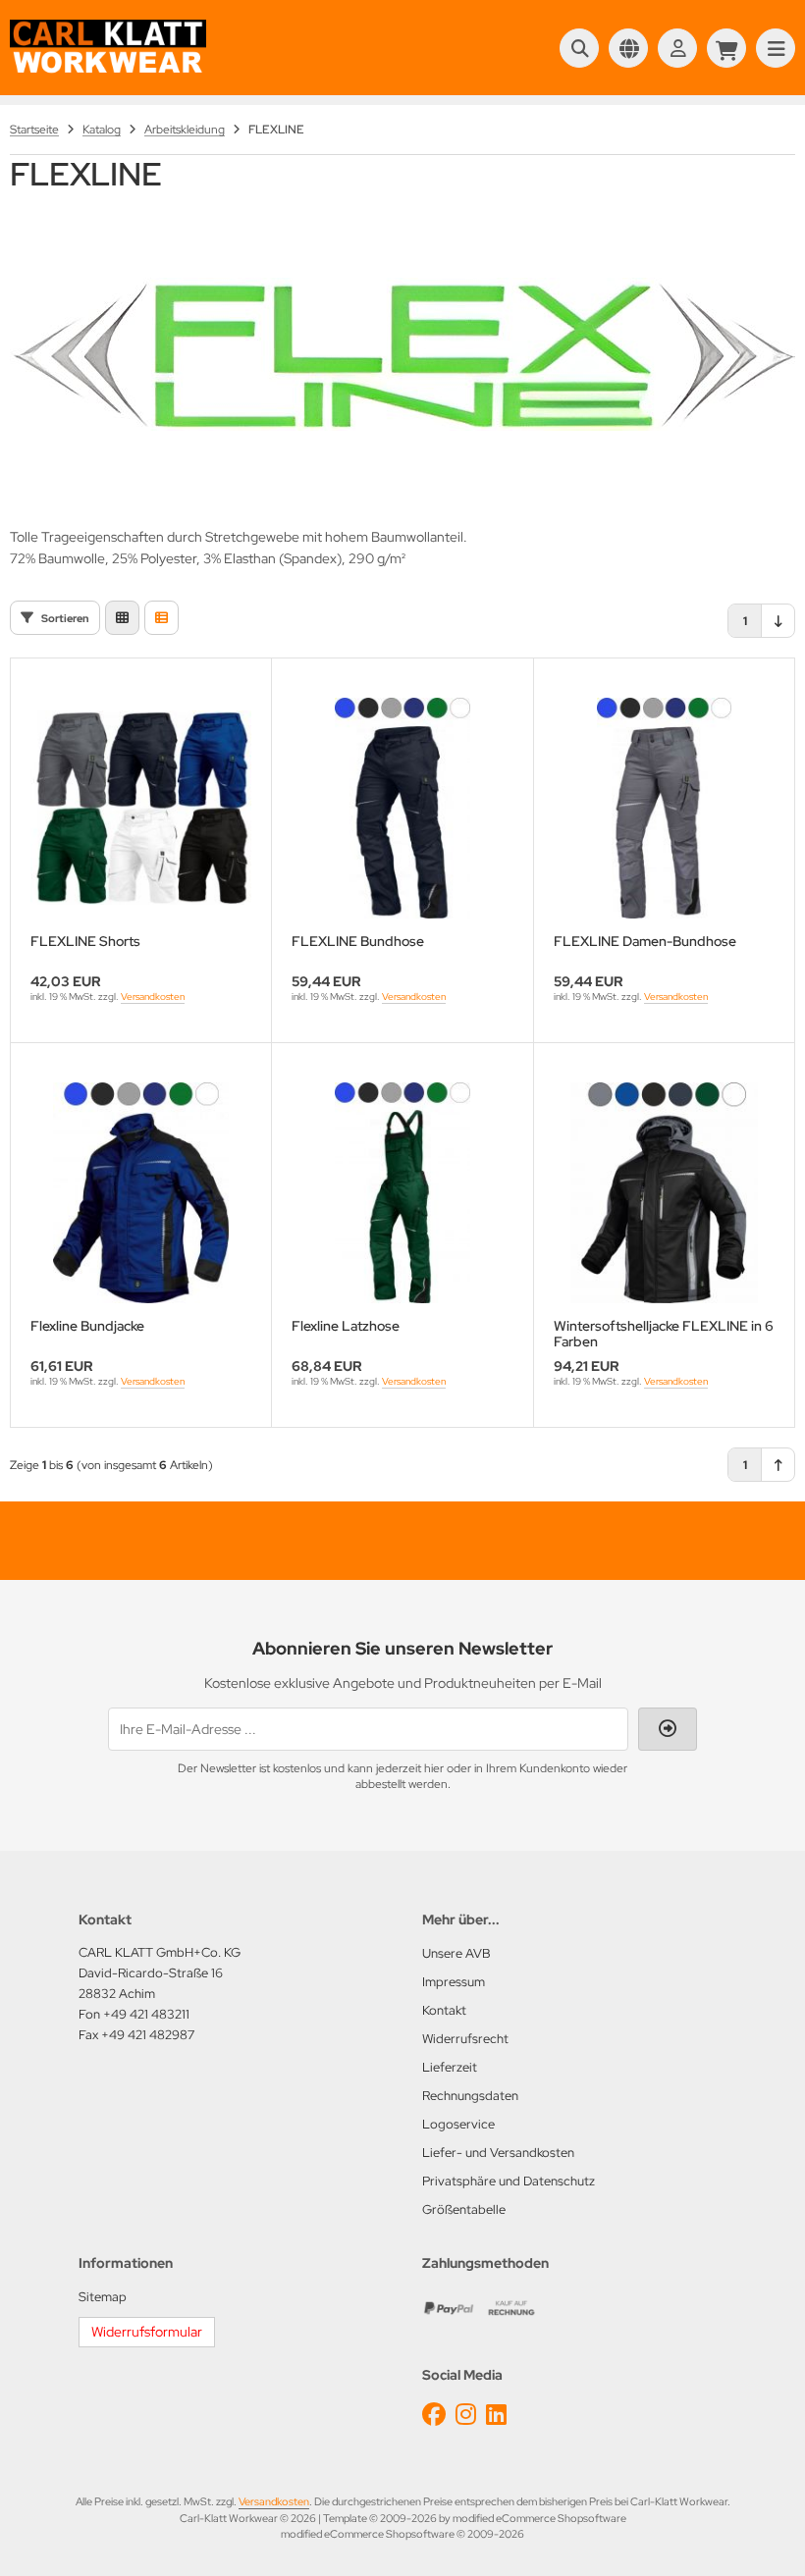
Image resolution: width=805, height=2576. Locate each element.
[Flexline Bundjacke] (141, 1193)
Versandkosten (153, 997)
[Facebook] (434, 2415)
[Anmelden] (677, 48)
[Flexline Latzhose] (402, 1193)
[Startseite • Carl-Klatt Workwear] (108, 71)
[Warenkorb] (726, 48)
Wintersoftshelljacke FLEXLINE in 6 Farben (664, 1334)
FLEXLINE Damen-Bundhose (645, 942)
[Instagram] (466, 2415)
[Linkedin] (496, 2415)
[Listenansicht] (161, 618)
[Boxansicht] (122, 618)
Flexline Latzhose (346, 1326)
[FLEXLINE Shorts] (141, 808)
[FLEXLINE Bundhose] (402, 808)
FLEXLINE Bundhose (358, 942)
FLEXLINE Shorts (85, 942)
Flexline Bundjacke (87, 1326)
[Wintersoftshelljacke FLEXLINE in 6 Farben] (664, 1193)
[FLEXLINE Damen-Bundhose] (664, 808)
